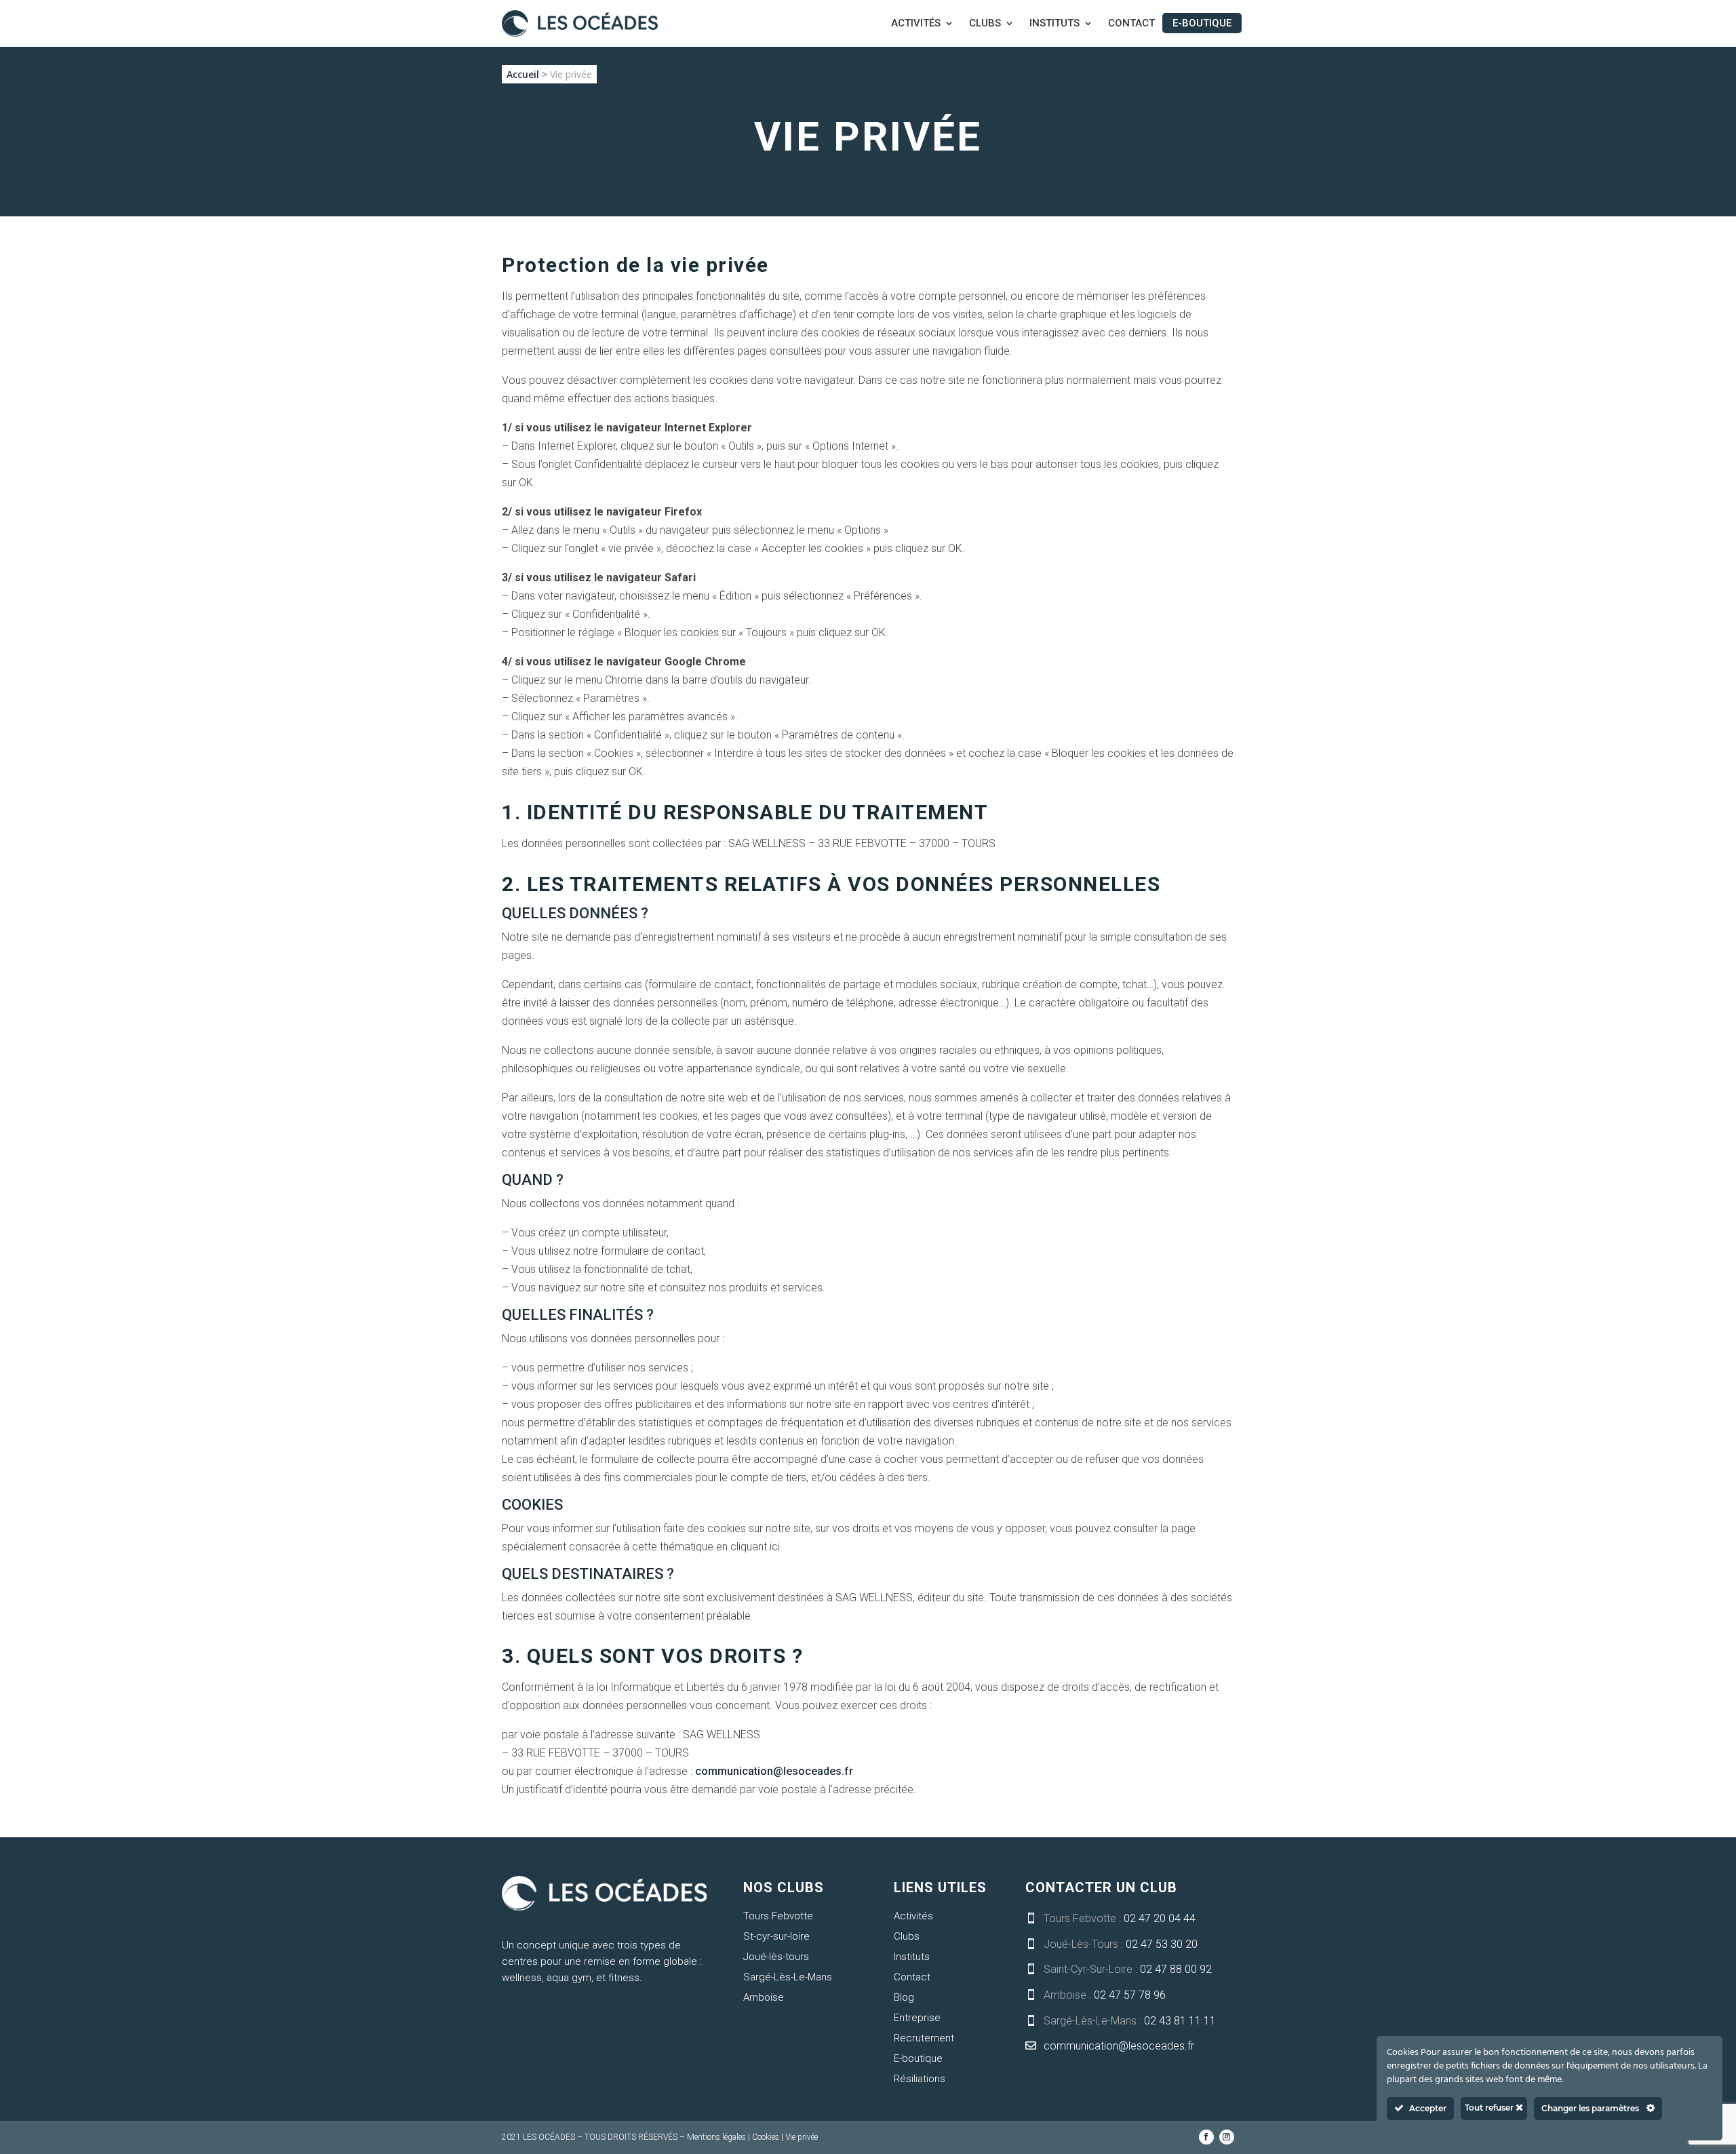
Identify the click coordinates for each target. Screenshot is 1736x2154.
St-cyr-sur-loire (776, 1936)
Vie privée (802, 2137)
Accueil (523, 74)
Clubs (985, 24)
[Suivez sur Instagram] (1227, 2137)
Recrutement (924, 2038)
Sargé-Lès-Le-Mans (788, 1977)
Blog (904, 1997)
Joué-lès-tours (776, 1957)
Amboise (764, 1997)
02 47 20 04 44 (1160, 1918)
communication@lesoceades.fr (774, 1771)
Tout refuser (1490, 2108)
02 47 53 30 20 (1162, 1944)
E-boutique (1202, 23)
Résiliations (920, 2079)
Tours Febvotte (778, 1916)
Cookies (766, 2137)
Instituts (1054, 24)
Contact (1131, 24)
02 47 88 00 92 (1176, 1969)
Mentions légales (716, 2137)
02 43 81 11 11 (1180, 2021)
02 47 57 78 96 (1130, 1995)
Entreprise (917, 2018)
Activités (916, 24)
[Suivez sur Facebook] (1206, 2137)
